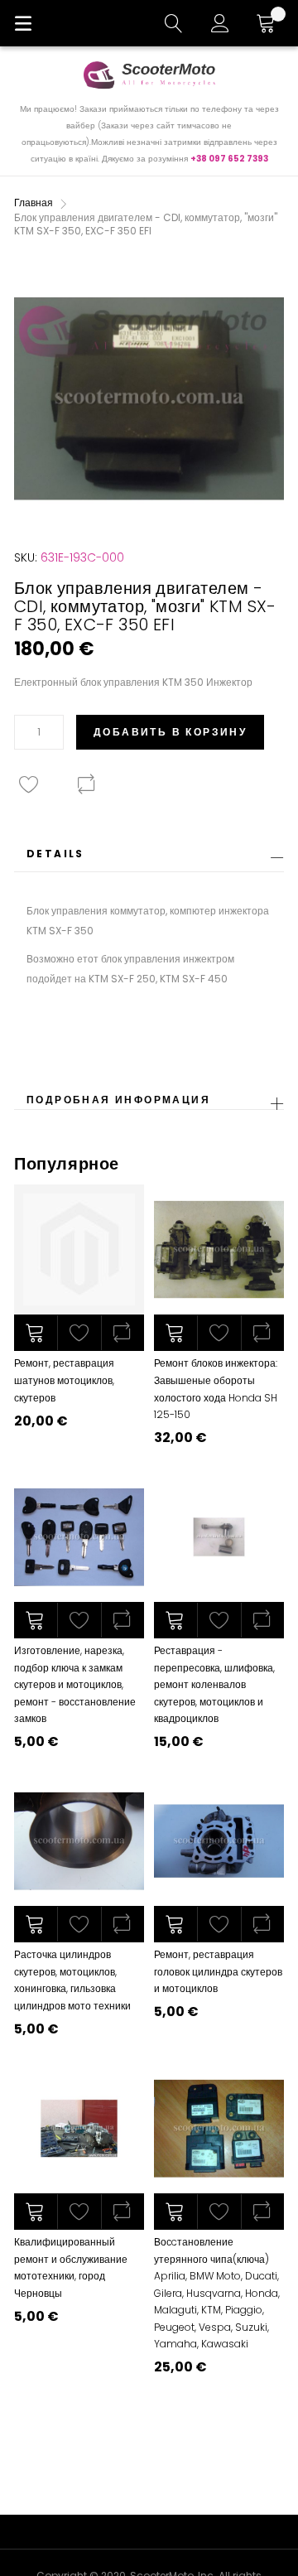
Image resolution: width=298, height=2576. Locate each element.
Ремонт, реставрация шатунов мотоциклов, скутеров (64, 1380)
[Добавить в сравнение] (123, 1333)
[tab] (149, 859)
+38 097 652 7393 (229, 159)
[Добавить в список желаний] (79, 1333)
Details (55, 854)
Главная (34, 203)
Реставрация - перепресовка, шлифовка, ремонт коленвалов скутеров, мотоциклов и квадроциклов (214, 1684)
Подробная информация (118, 1100)
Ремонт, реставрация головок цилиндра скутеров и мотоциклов (218, 1971)
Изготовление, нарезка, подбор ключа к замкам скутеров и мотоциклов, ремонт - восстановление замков (75, 1684)
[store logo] (149, 75)
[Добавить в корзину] (36, 1333)
